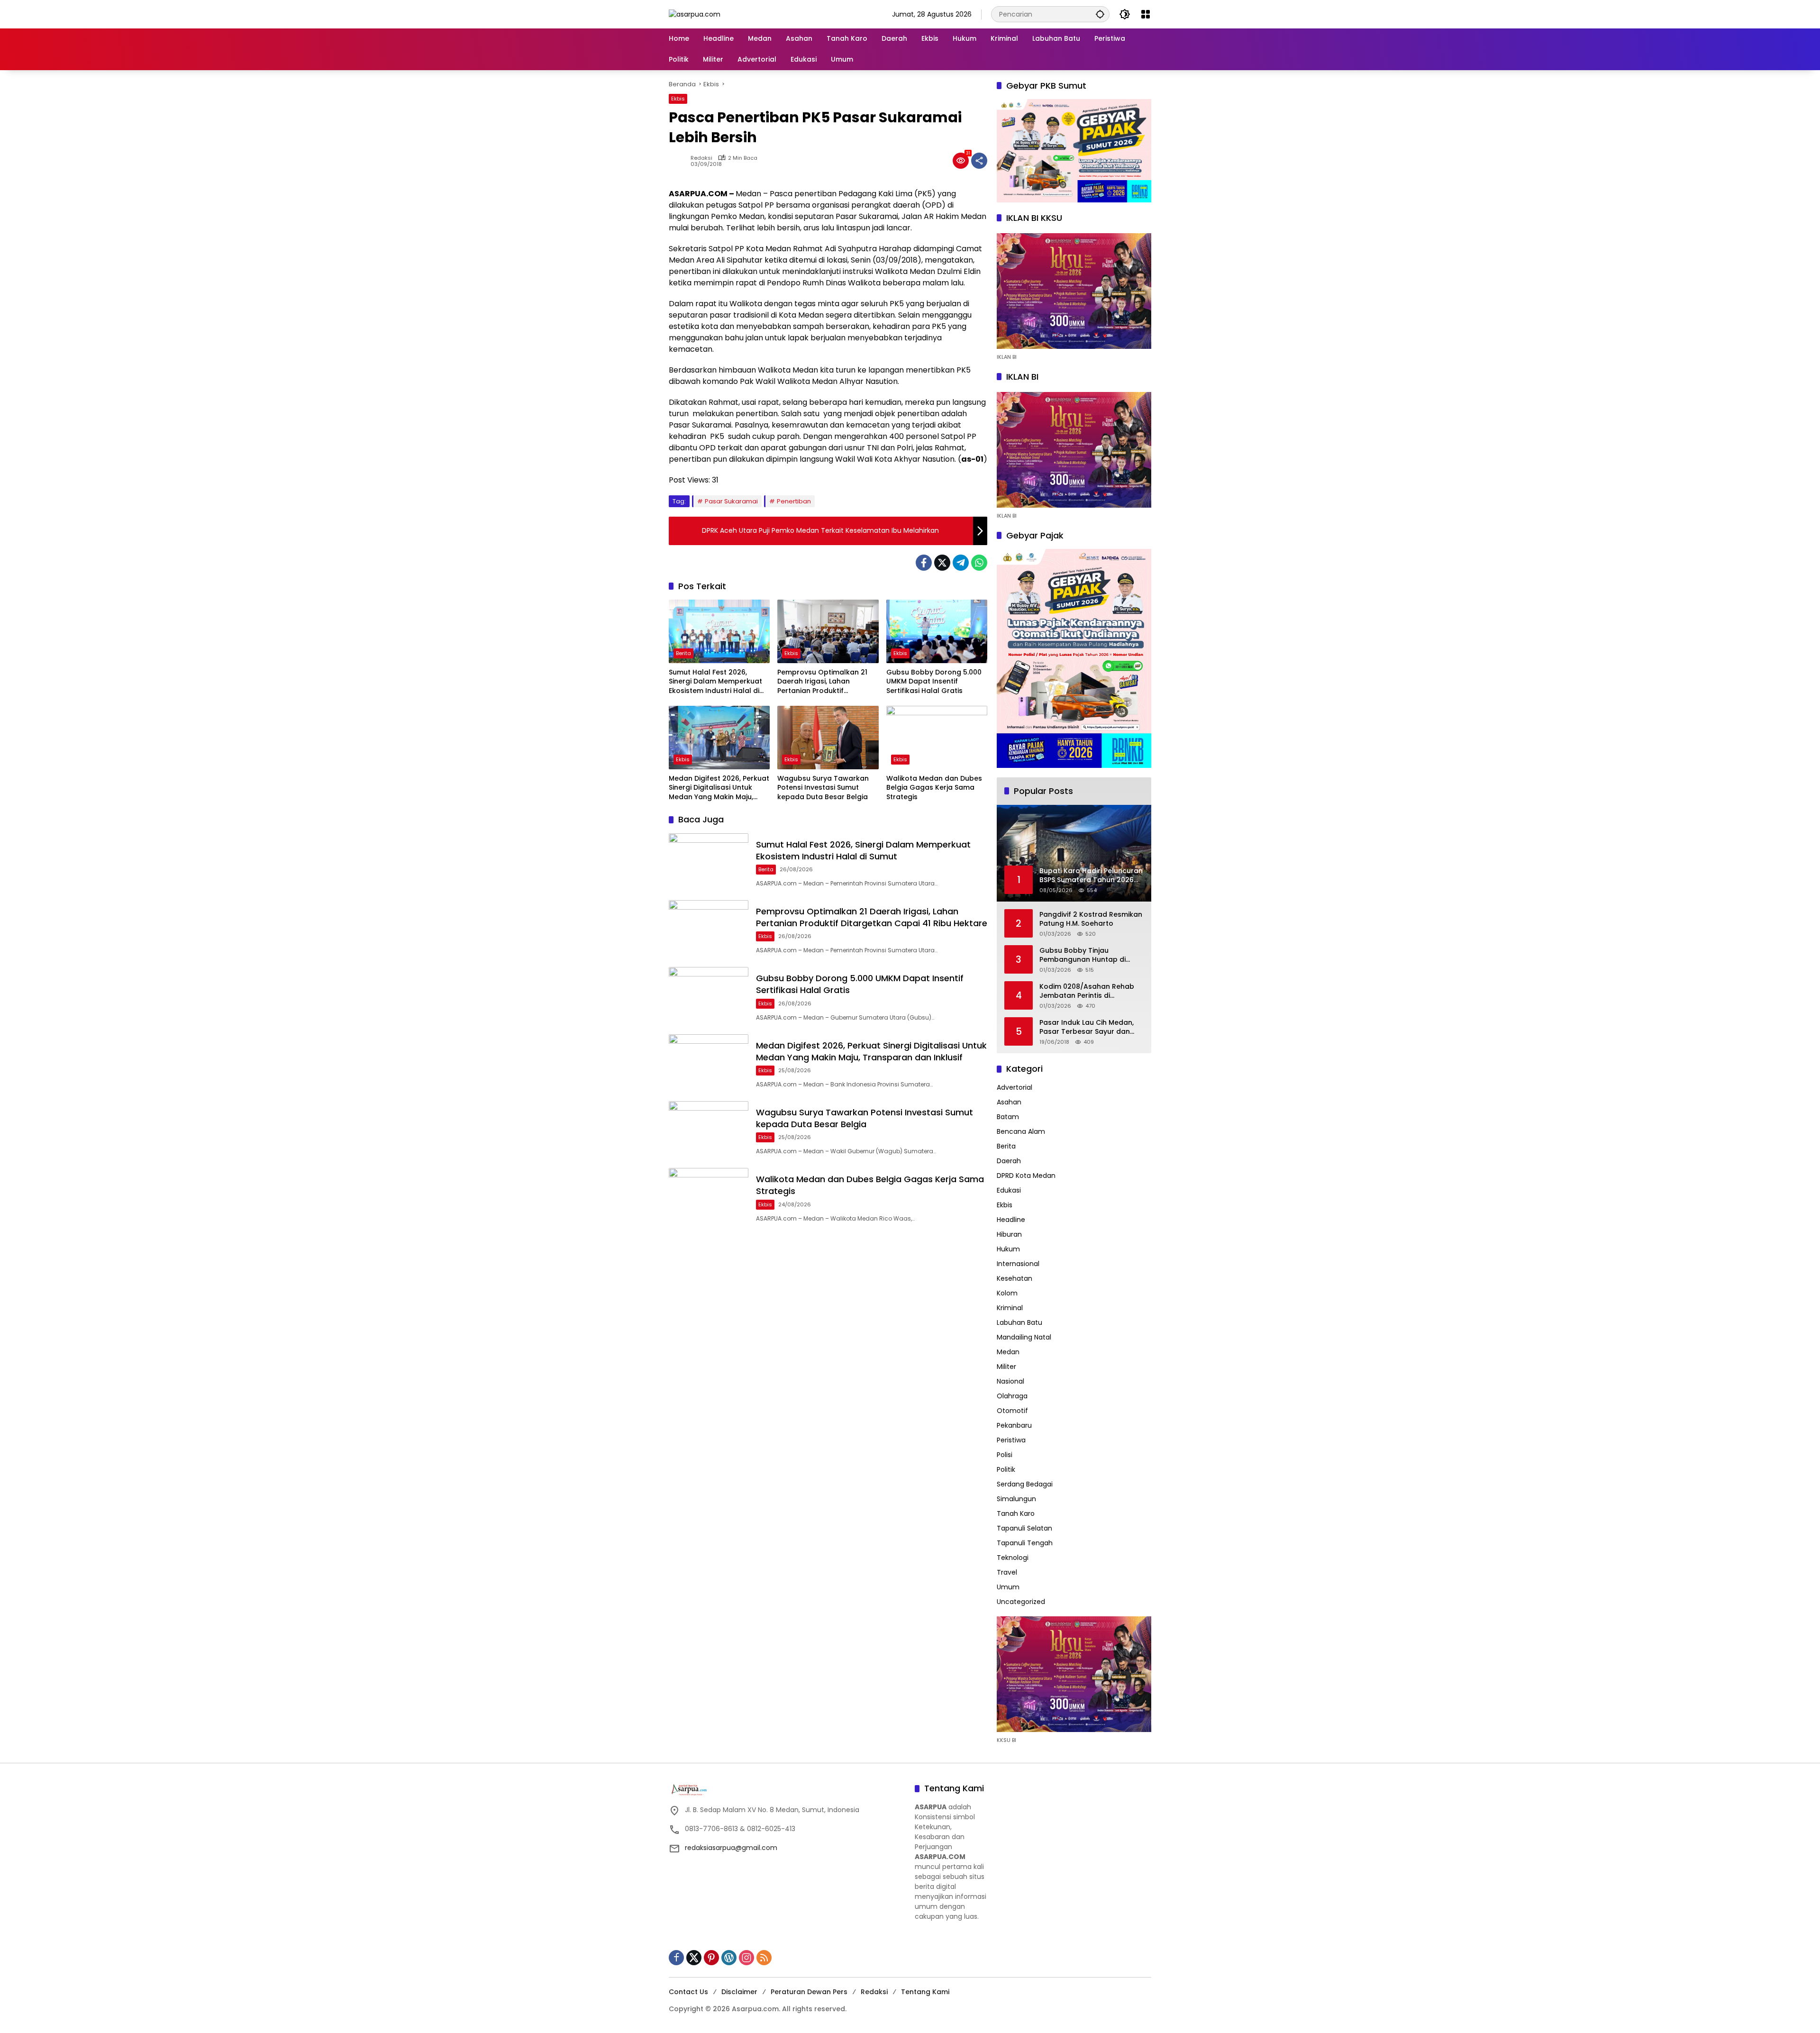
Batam (1008, 1117)
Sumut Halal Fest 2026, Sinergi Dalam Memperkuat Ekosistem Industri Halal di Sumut (715, 682)
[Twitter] (942, 563)
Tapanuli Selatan (1024, 1528)
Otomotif (1012, 1411)
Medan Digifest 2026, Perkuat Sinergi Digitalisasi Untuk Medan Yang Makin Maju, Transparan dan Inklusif (719, 788)
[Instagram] (746, 1958)
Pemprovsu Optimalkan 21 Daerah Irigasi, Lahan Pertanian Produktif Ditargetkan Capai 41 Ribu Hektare (822, 682)
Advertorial (1015, 1087)
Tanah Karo (1016, 1513)
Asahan (1009, 1102)
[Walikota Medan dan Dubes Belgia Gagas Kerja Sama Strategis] (937, 738)
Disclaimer (739, 1992)
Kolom (1007, 1293)
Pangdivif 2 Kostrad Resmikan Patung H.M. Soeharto (1091, 919)
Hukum (1008, 1249)
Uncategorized (1021, 1602)
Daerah (1009, 1161)
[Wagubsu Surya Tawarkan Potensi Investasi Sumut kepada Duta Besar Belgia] (828, 738)
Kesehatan (1015, 1278)
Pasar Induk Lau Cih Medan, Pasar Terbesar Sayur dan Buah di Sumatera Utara (1087, 1027)
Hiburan (1009, 1234)
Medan (1008, 1352)
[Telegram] (961, 563)
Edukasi (1009, 1190)
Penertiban (794, 501)
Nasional (1010, 1381)
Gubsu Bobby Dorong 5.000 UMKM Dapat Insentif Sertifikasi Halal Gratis (934, 682)
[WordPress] (729, 1958)
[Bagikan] (979, 161)
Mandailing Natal (1024, 1337)
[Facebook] (924, 563)
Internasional (1018, 1264)
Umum (1008, 1587)
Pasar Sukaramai (731, 501)
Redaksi (701, 158)
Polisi (1005, 1455)
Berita (683, 653)
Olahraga (1012, 1396)
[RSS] (764, 1958)
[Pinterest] (711, 1958)
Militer (1006, 1367)
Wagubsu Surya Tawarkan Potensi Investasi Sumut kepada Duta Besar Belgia (823, 788)
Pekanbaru (1014, 1425)
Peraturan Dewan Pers (809, 1992)
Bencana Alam (1021, 1131)
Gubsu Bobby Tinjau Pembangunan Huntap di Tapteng (1083, 955)
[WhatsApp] (979, 563)
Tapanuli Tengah (1025, 1543)
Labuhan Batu (1019, 1322)
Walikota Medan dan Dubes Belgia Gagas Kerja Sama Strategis (934, 788)
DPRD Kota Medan (1026, 1176)
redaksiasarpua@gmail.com (731, 1848)
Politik (1006, 1469)
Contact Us (688, 1992)
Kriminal (1010, 1308)
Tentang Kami (925, 1992)
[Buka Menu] (1146, 14)
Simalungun (1016, 1499)
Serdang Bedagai (1025, 1484)
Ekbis (678, 99)
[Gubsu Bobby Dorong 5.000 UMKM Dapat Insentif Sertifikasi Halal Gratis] (937, 631)
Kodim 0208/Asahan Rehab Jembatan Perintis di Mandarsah (1087, 991)
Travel (1007, 1572)
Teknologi (1013, 1558)
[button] (1100, 14)
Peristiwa (1011, 1440)
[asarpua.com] (695, 14)
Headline (1011, 1220)
